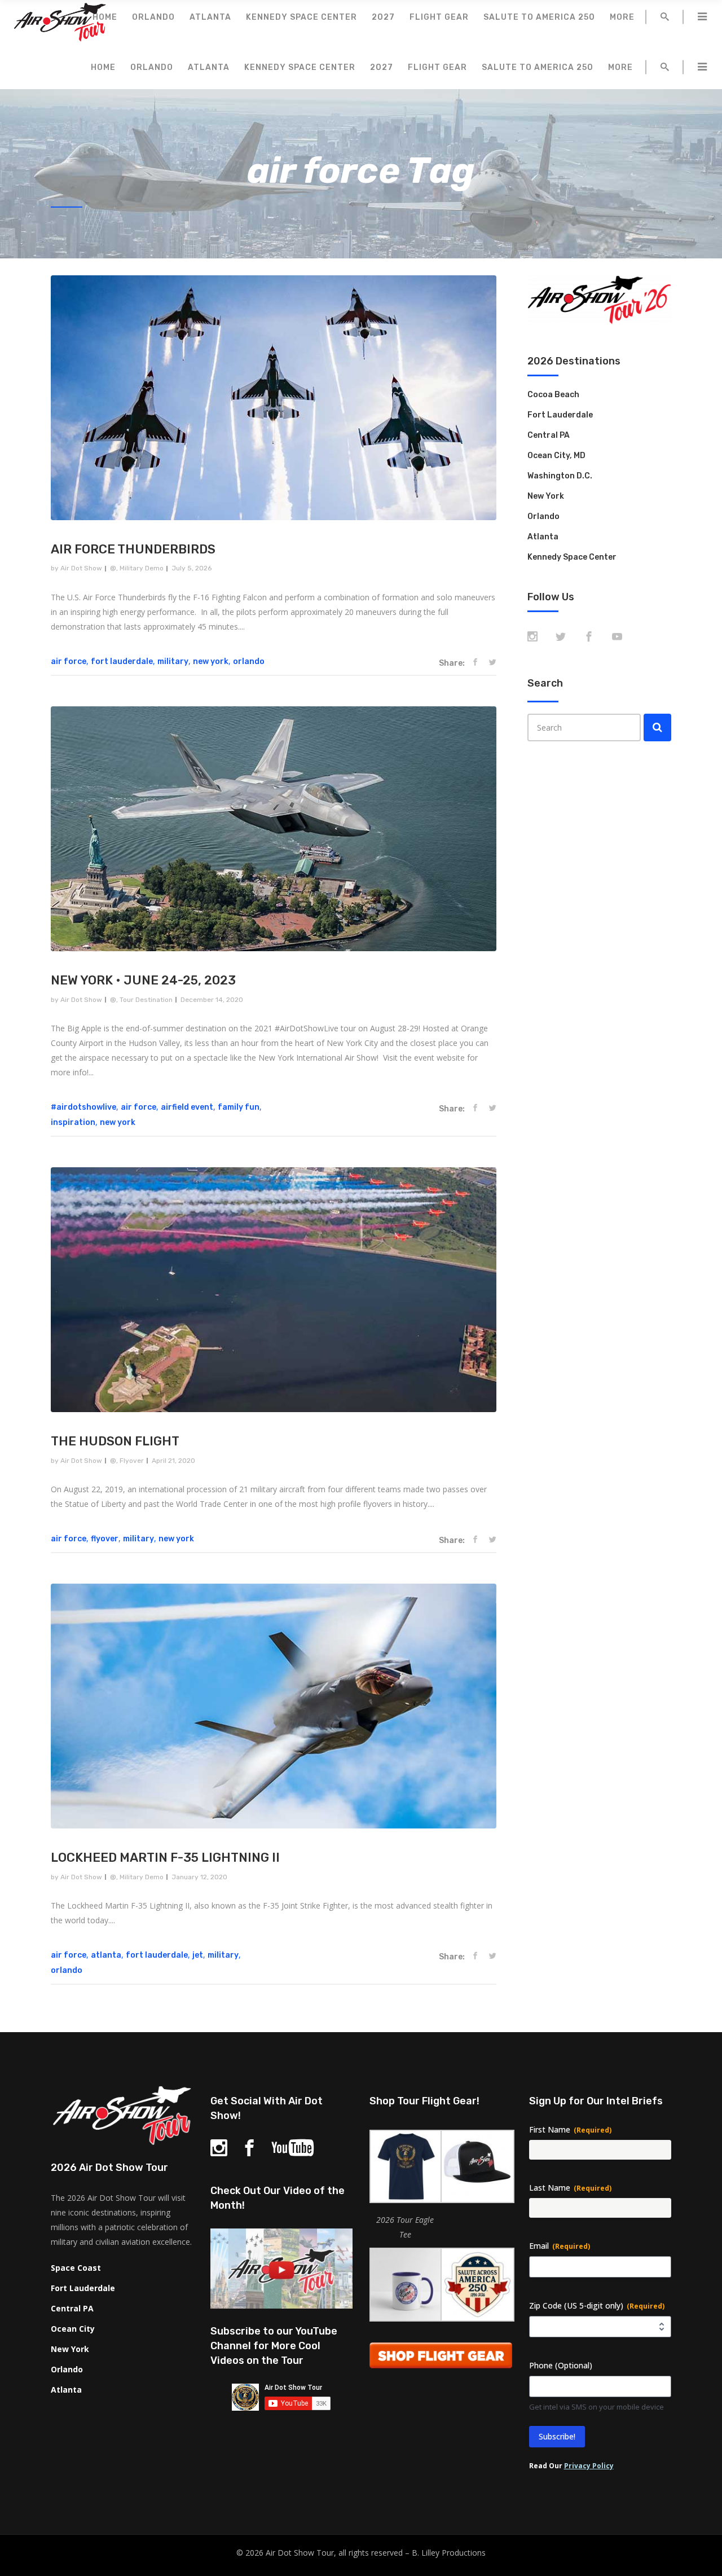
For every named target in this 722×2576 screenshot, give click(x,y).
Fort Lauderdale (560, 415)
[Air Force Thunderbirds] (274, 398)
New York (546, 496)
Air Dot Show (81, 568)
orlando (249, 661)
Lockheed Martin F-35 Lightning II (165, 1858)
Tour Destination (146, 1000)
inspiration (73, 1122)
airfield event (187, 1107)
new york (211, 661)
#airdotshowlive (83, 1107)
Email (560, 2246)
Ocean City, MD (556, 456)
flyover (105, 1539)
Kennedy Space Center (572, 557)
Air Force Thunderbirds (133, 549)
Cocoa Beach (553, 395)
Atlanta (543, 537)
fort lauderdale (122, 661)
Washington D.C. (560, 476)
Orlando (543, 516)
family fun (239, 1107)
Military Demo (142, 568)
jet (198, 1955)
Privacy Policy (589, 2466)
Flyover (132, 1461)
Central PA (549, 435)
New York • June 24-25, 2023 (143, 980)
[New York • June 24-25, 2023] (274, 829)
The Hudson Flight (115, 1441)
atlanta (106, 1955)
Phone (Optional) (561, 2365)
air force (69, 661)
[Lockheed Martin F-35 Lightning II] (274, 1706)
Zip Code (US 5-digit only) (597, 2305)
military (173, 661)
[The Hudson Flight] (274, 1290)
